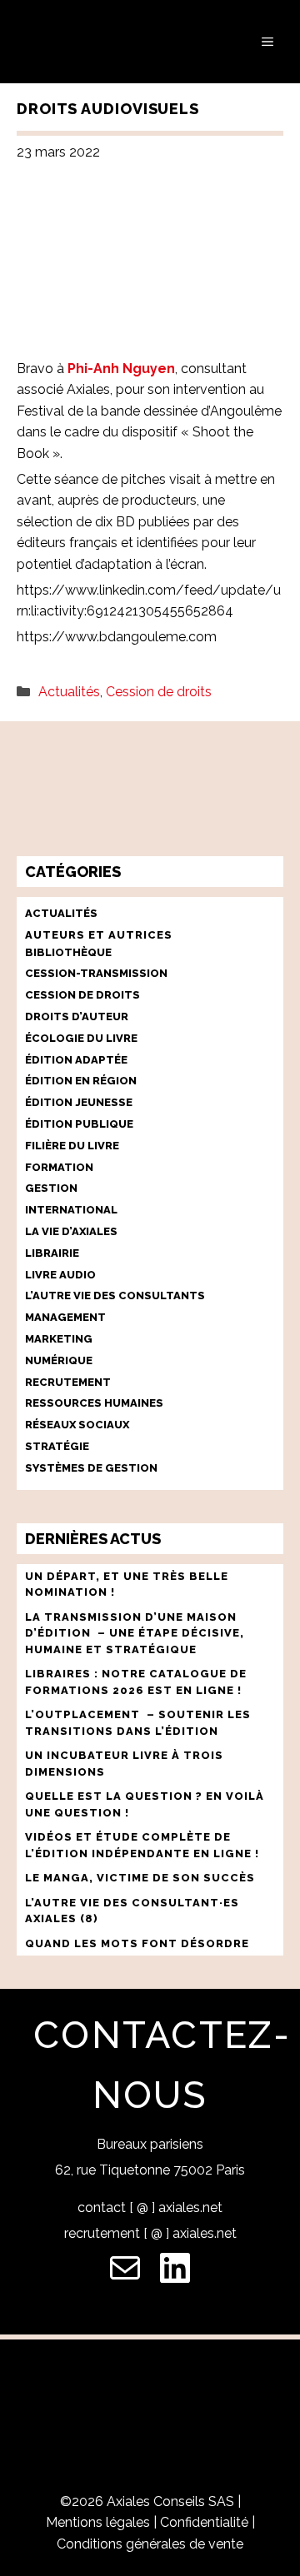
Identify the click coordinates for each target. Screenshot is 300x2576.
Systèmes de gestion (91, 1468)
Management (65, 1317)
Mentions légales (98, 2522)
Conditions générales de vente (150, 2544)
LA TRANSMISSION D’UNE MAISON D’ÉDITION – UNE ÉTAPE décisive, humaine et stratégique (135, 1633)
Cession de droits (159, 692)
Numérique (59, 1360)
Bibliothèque (68, 952)
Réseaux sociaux (77, 1425)
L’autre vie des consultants (115, 1295)
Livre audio (60, 1275)
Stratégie (57, 1446)
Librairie (52, 1253)
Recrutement (68, 1382)
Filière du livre (72, 1146)
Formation (59, 1167)
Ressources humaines (94, 1403)
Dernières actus (93, 1539)
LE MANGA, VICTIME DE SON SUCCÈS (140, 1878)
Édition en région (81, 1081)
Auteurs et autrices (99, 935)
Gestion (51, 1188)
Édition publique (79, 1124)
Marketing (59, 1339)
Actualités (69, 692)
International (71, 1210)
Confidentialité (204, 2522)
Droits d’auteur (77, 1016)
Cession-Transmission (96, 973)
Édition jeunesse (79, 1102)
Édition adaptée (76, 1060)
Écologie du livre (81, 1038)
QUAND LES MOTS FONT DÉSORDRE (139, 1943)
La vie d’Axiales (71, 1231)
